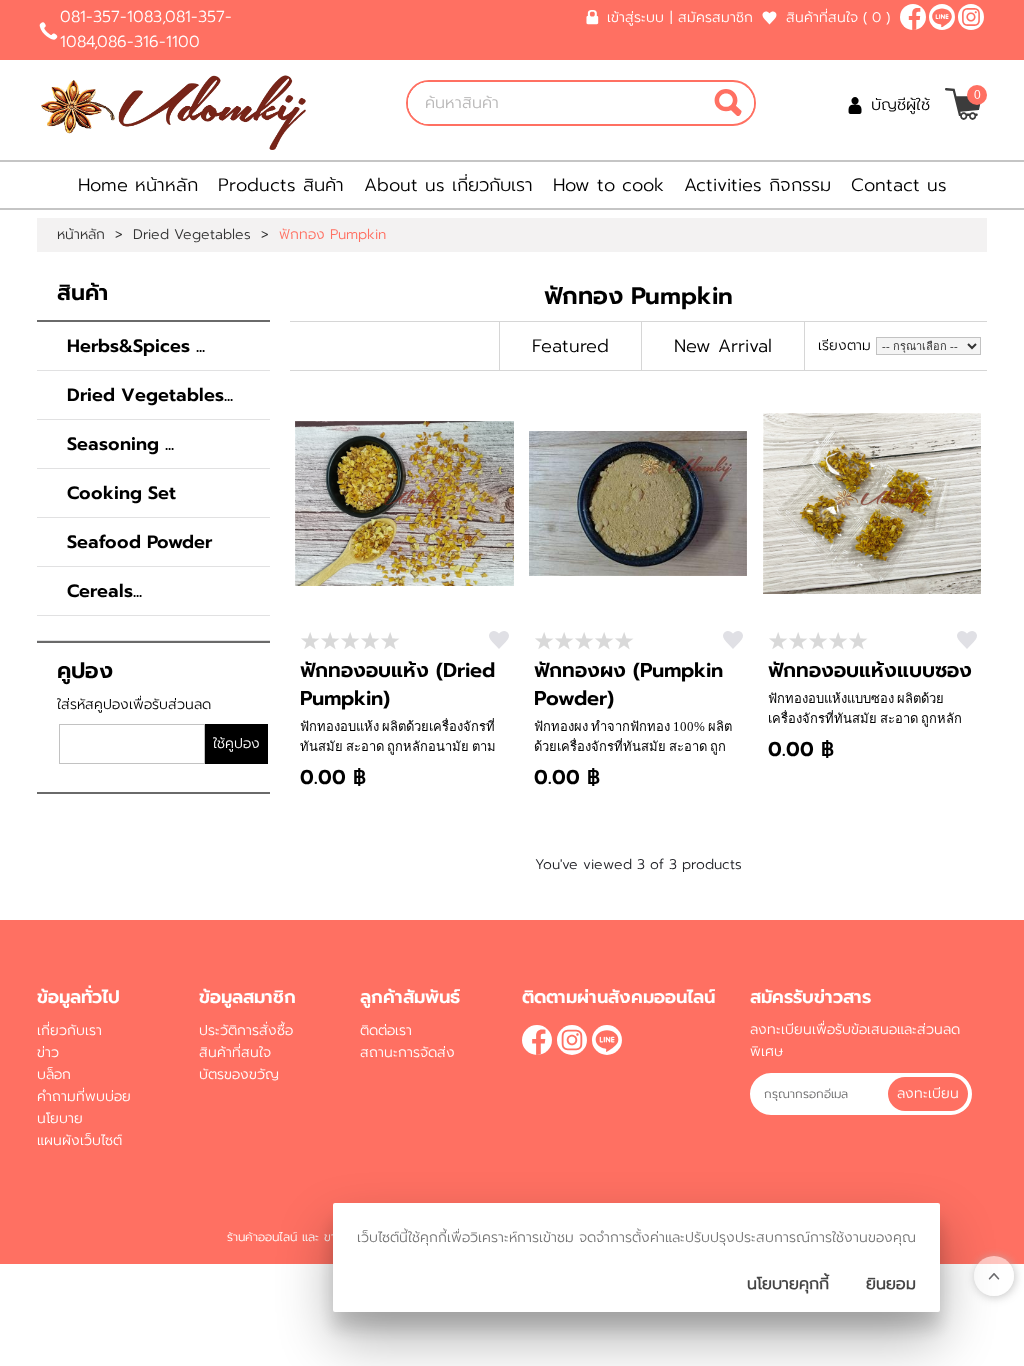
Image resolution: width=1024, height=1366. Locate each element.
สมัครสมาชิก (715, 17)
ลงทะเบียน (928, 1093)
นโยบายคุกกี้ (788, 1284)
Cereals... (104, 591)
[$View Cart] (963, 104)
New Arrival (723, 346)
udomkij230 (942, 17)
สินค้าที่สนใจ (838, 17)
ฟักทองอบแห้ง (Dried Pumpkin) (397, 684)
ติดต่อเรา (386, 1030)
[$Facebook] (913, 17)
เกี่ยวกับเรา (69, 1030)
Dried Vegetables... (150, 395)
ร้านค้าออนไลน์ (262, 1237)
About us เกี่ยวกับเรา (448, 185)
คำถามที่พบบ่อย (84, 1096)
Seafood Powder (139, 542)
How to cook (608, 185)
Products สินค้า (281, 185)
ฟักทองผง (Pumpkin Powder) (628, 684)
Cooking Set (121, 493)
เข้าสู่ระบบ (635, 17)
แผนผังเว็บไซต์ (79, 1140)
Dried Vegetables (192, 235)
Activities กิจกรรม (757, 185)
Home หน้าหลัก (138, 185)
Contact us (899, 185)
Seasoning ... (120, 444)
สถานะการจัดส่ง (407, 1052)
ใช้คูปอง (236, 743)
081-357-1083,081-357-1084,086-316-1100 (146, 29)
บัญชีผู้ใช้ (900, 105)
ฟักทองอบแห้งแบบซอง (870, 670)
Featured (570, 346)
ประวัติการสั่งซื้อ (246, 1030)
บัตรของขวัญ (239, 1074)
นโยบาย (60, 1118)
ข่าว (48, 1052)
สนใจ (499, 640)
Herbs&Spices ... (136, 346)
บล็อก (54, 1074)
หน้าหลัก (81, 235)
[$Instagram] (971, 17)
